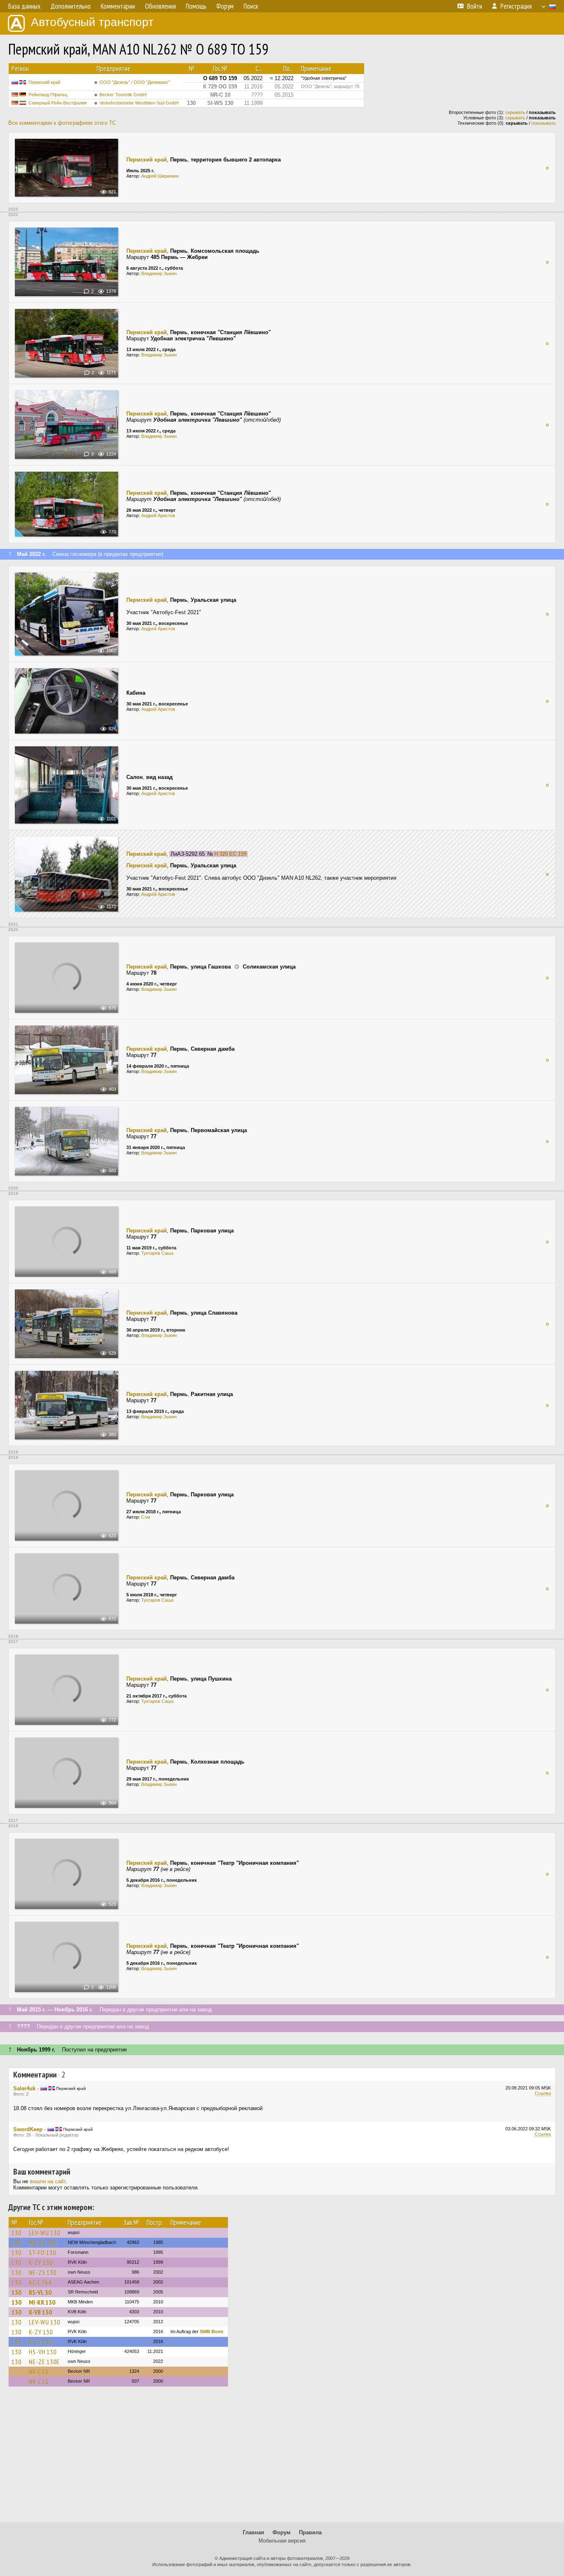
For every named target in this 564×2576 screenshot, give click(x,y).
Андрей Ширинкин (160, 176)
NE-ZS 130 (43, 2272)
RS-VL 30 (40, 2292)
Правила (310, 2532)
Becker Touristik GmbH (123, 95)
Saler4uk (24, 2088)
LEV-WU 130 (45, 2233)
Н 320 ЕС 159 (230, 854)
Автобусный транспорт (92, 22)
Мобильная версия (282, 2541)
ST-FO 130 (43, 2253)
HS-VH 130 (43, 2352)
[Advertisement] (282, 2458)
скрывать (515, 112)
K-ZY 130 (41, 2263)
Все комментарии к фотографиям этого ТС (62, 123)
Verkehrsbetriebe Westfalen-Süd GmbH (139, 103)
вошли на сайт (48, 2181)
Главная (254, 2532)
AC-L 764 (40, 2282)
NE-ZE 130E (44, 2362)
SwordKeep (28, 2129)
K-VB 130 (40, 2312)
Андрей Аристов (158, 515)
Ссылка (543, 2093)
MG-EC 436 (43, 2243)
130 (17, 2233)
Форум (282, 2532)
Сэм (146, 1517)
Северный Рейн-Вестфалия (58, 103)
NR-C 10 (39, 2372)
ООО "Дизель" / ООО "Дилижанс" (135, 82)
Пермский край (44, 82)
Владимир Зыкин (159, 273)
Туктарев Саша (157, 1253)
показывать (544, 123)
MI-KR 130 (42, 2302)
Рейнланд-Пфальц (48, 95)
